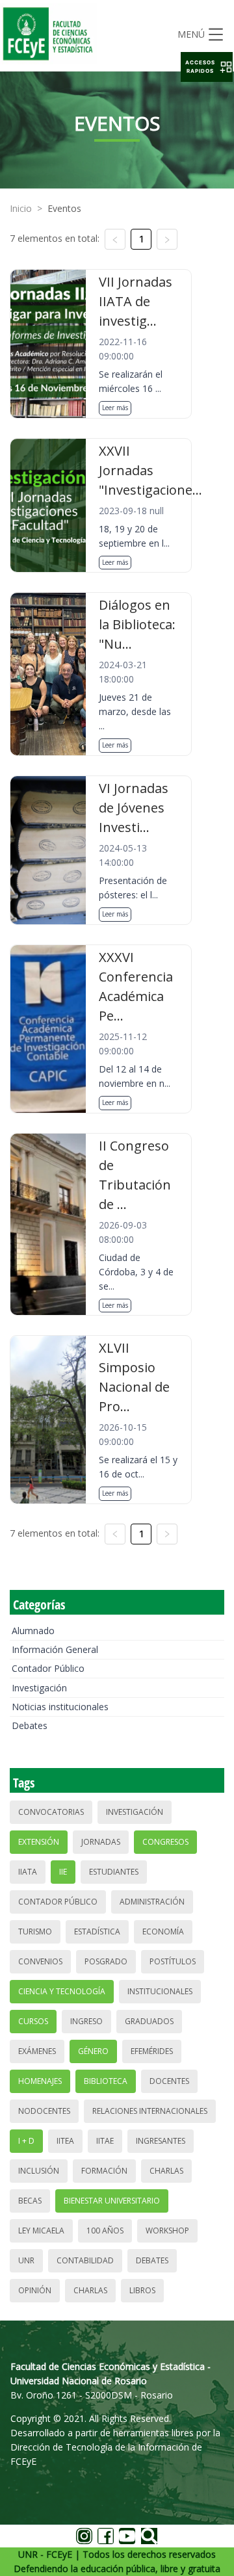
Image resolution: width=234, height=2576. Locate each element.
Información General (55, 1649)
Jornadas (101, 1842)
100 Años (105, 2231)
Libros (142, 2290)
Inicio (21, 208)
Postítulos (173, 1961)
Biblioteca (106, 2081)
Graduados (149, 2021)
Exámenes (37, 2051)
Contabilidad (85, 2260)
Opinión (35, 2290)
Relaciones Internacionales (150, 2111)
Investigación (39, 1688)
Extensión (39, 1842)
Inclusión (39, 2171)
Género (93, 2051)
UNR (26, 2260)
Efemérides (152, 2051)
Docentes (169, 2081)
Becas (30, 2201)
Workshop (167, 2231)
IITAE (105, 2141)
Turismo (35, 1932)
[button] (207, 67)
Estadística (97, 1932)
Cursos (33, 2021)
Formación (104, 2171)
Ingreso (86, 2021)
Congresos (165, 1842)
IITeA (65, 2141)
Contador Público (48, 1668)
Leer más (115, 408)
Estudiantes (114, 1872)
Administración (152, 1902)
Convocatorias (51, 1812)
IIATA (28, 1872)
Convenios (40, 1961)
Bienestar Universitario (112, 2201)
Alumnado (33, 1631)
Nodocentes (44, 2111)
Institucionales (160, 1991)
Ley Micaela (41, 2231)
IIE (63, 1872)
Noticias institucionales (60, 1707)
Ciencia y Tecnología (62, 1991)
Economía (163, 1932)
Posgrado (106, 1961)
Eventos (64, 208)
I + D (26, 2141)
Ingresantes (161, 2141)
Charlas (166, 2171)
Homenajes (40, 2081)
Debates (30, 1725)
